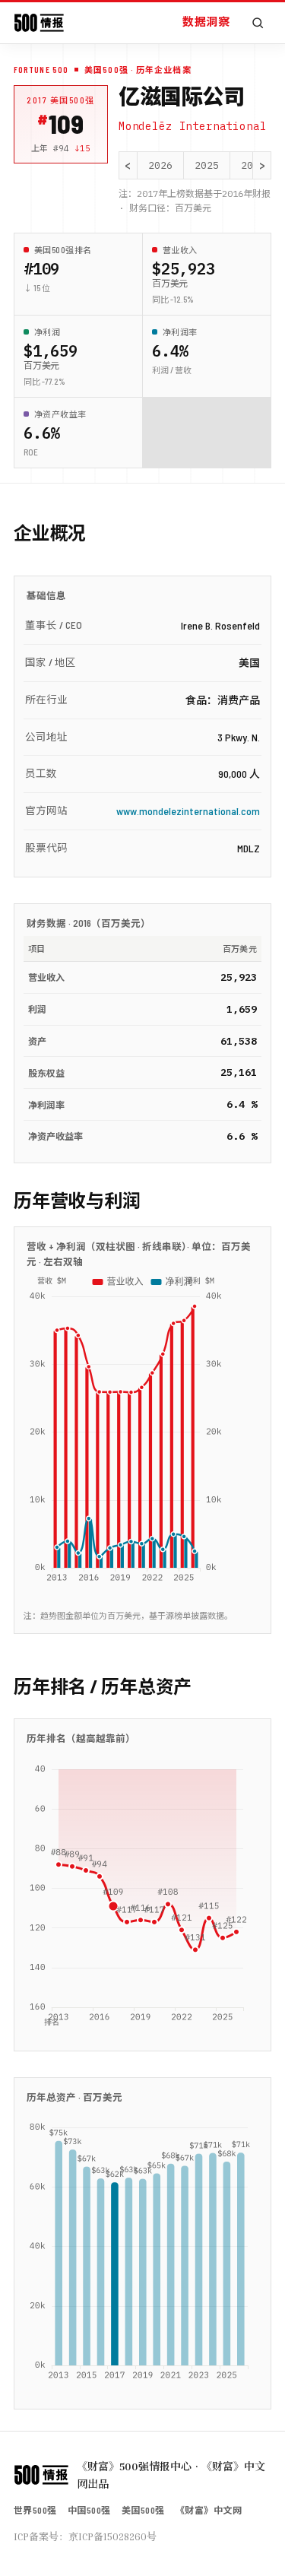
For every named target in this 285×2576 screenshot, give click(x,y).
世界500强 (35, 2510)
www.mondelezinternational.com (188, 811)
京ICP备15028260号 (112, 2536)
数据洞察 (206, 21)
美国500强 (143, 2510)
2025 (207, 165)
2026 (160, 165)
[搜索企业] (258, 23)
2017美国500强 (61, 100)
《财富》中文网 (209, 2510)
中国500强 (89, 2510)
